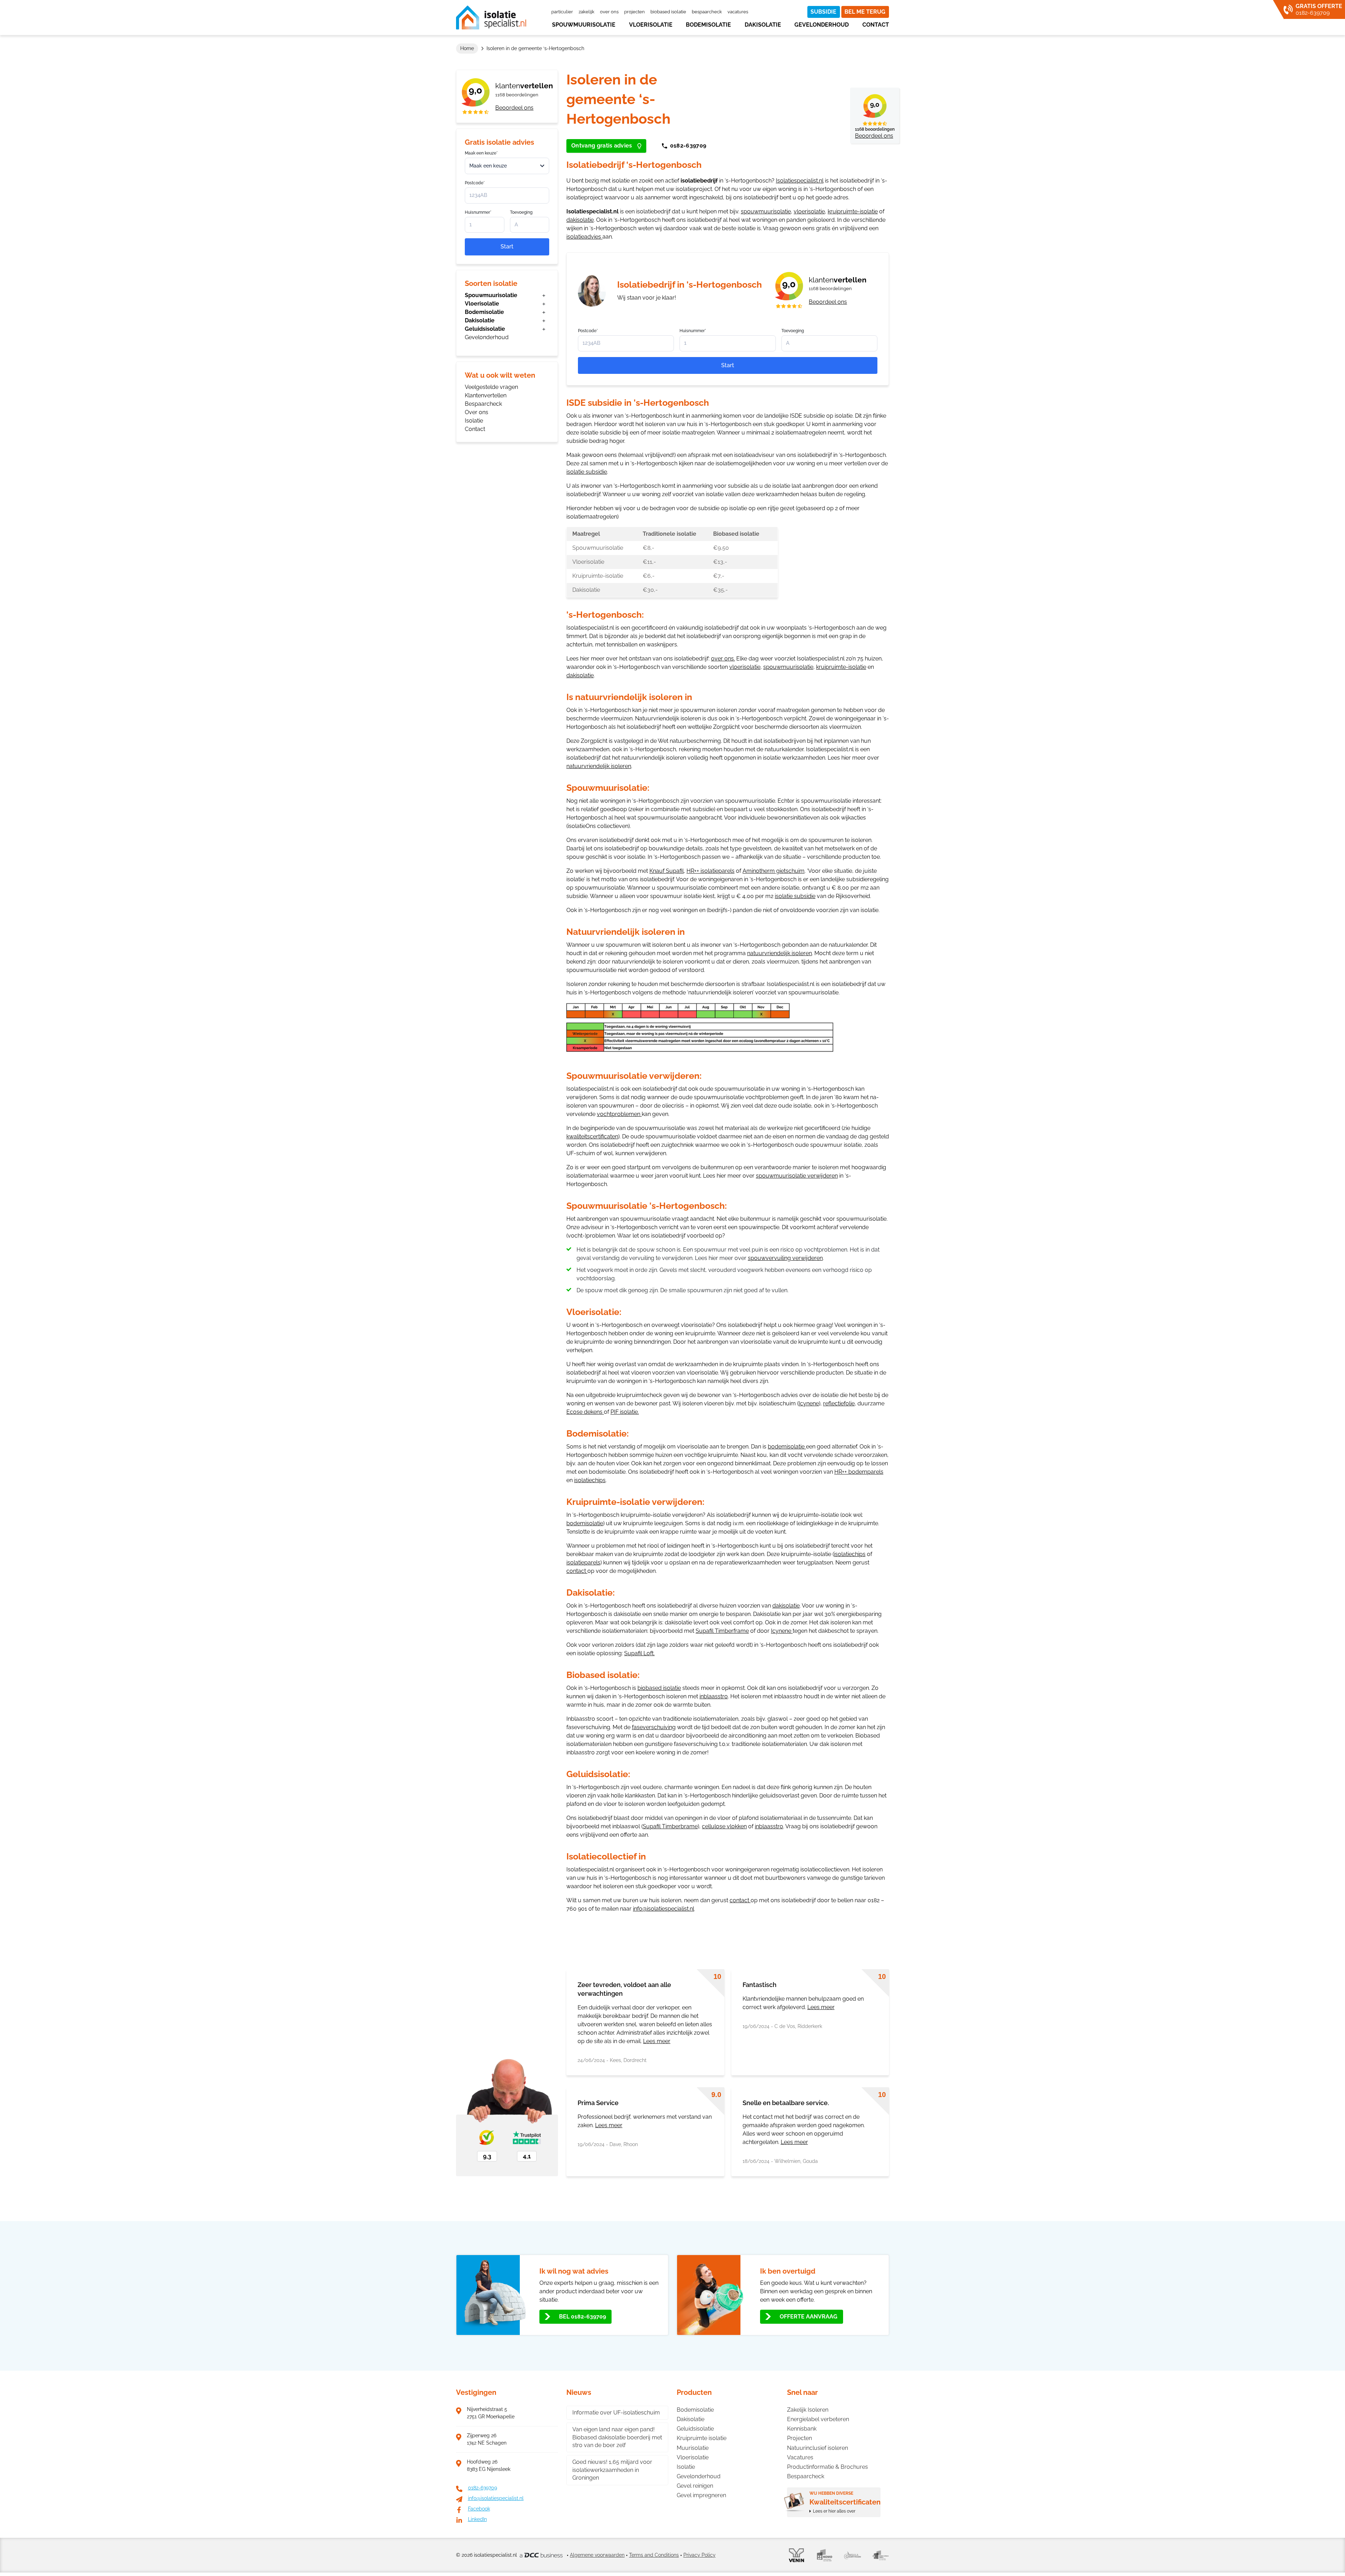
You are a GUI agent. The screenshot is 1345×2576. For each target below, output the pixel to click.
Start (507, 246)
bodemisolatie (786, 1447)
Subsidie (823, 12)
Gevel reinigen (695, 2486)
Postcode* (475, 183)
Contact (876, 25)
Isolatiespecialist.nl (800, 181)
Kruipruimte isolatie (702, 2438)
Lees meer (657, 2041)
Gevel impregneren (701, 2495)
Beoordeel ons (514, 108)
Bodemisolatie (708, 25)
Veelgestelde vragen (491, 387)
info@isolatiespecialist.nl (664, 1909)
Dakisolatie (763, 25)
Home (467, 48)
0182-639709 (688, 146)
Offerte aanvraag (809, 2317)
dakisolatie (580, 220)
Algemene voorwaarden (597, 2555)
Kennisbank (802, 2429)
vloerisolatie (809, 211)
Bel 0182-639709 (582, 2317)
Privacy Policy (699, 2555)
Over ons (609, 12)
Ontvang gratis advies (602, 146)
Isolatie (474, 421)
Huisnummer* (478, 212)
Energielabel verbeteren (818, 2419)
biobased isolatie (659, 1688)
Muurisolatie (693, 2448)
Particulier (562, 12)
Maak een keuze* (481, 153)
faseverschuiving (654, 1727)
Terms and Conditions (654, 2555)
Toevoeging (521, 212)
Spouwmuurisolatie (584, 25)
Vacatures (738, 12)
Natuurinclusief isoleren (818, 2448)
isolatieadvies (584, 237)
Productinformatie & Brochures (827, 2467)
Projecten (634, 12)
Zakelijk (587, 12)
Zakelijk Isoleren (808, 2410)
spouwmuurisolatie (766, 211)
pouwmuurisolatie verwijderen (798, 1176)
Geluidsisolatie (485, 329)
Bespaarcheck (707, 12)
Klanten (524, 86)
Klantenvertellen (486, 395)
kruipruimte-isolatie (853, 211)
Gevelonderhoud (822, 25)
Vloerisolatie (651, 25)
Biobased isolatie (668, 12)
